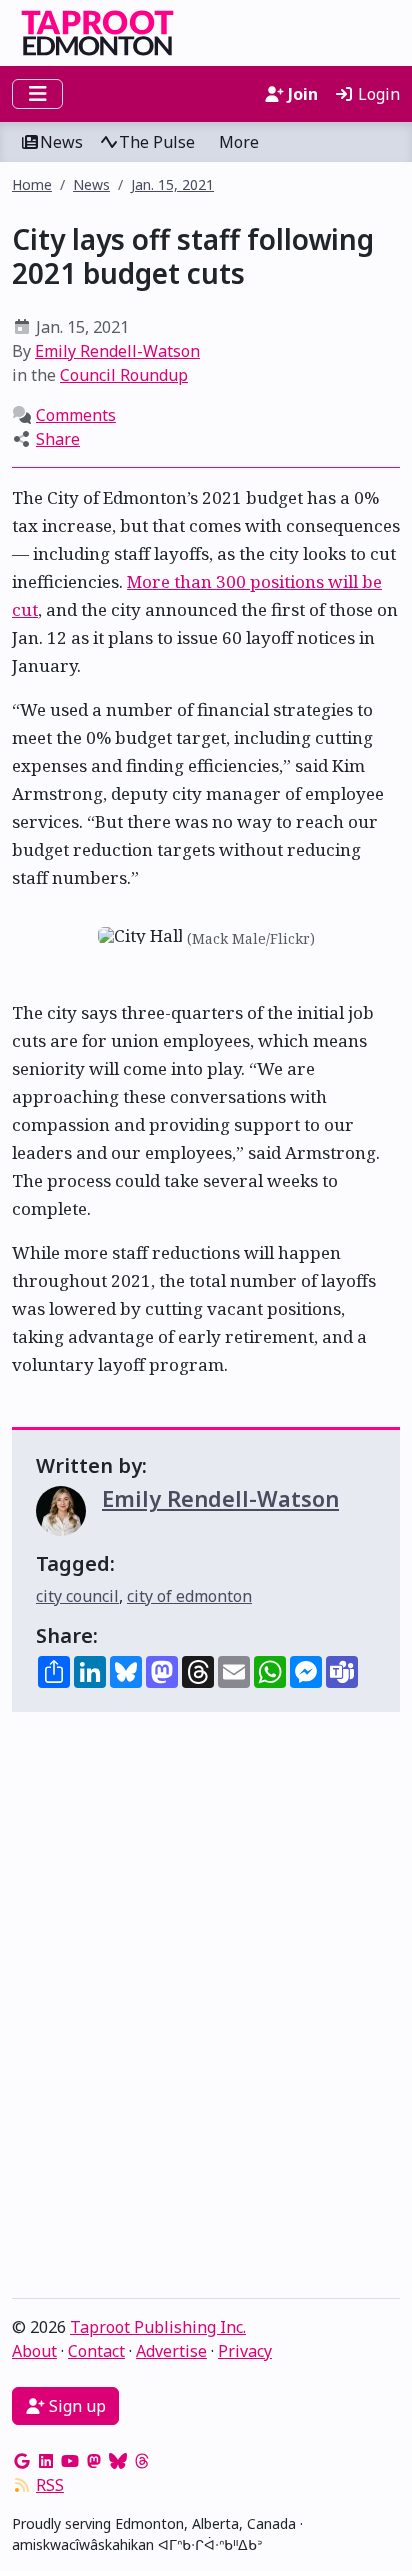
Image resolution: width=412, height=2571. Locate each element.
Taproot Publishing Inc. (158, 2327)
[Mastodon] (94, 2461)
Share (58, 439)
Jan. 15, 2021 (172, 184)
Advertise (171, 2351)
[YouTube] (70, 2461)
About (34, 2351)
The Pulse (157, 142)
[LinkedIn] (46, 2461)
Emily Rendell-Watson (117, 351)
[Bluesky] (118, 2461)
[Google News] (22, 2461)
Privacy (245, 2351)
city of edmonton (189, 1596)
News (61, 142)
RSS (50, 2485)
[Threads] (142, 2461)
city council (77, 1596)
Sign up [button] (75, 2406)
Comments (76, 415)
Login (377, 94)
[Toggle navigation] (37, 94)
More (239, 142)
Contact (96, 2351)
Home (32, 184)
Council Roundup (124, 375)
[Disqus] (206, 2010)
